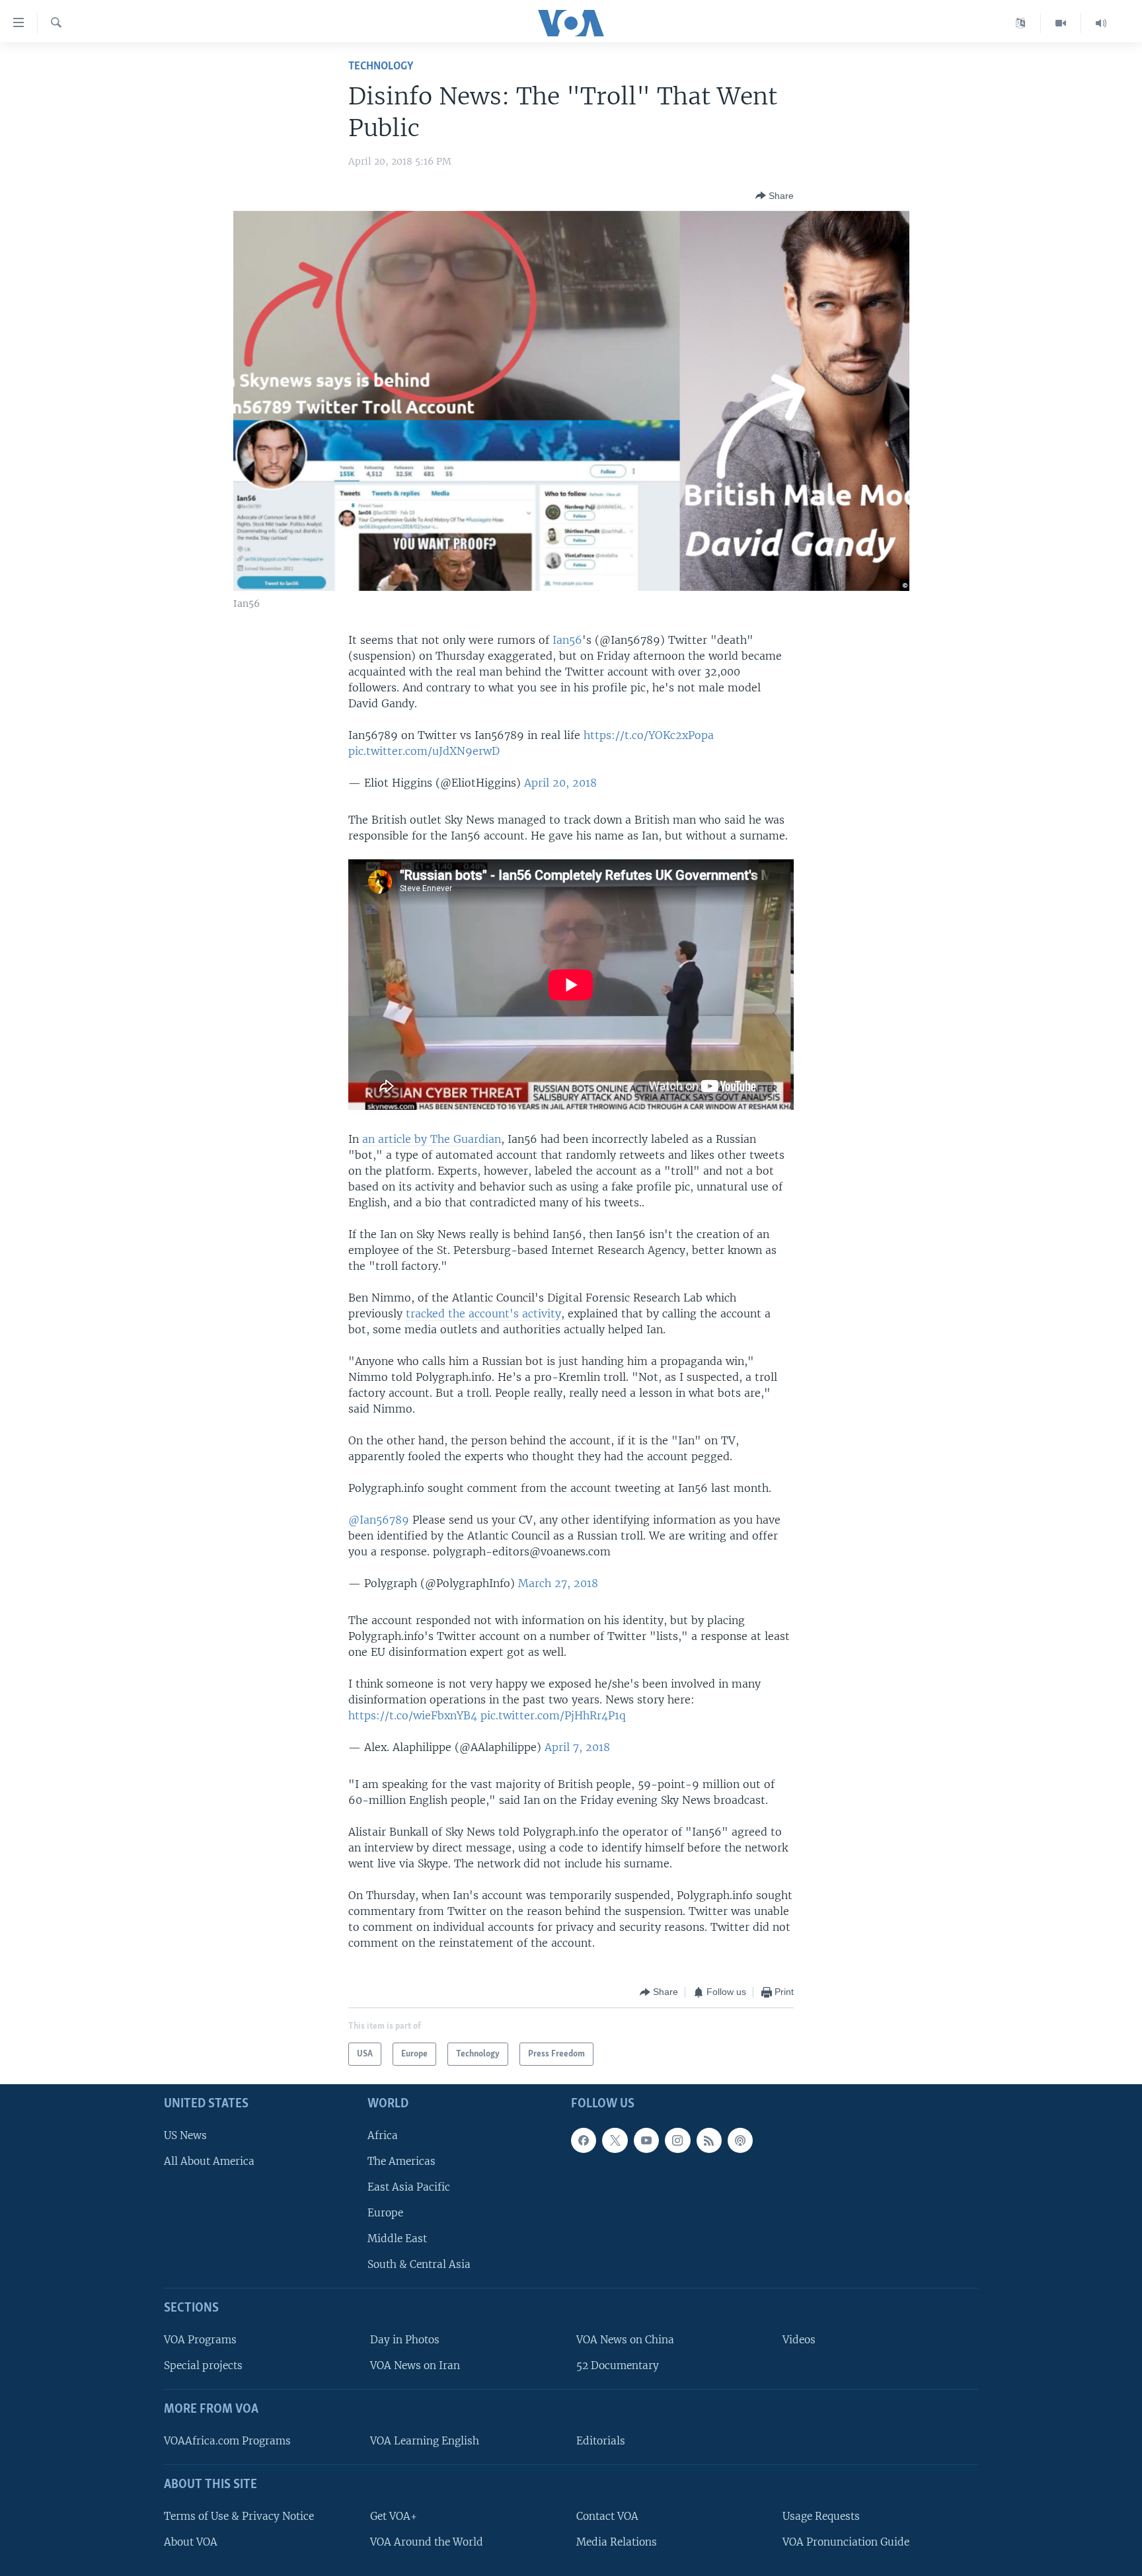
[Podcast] (740, 2140)
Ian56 (567, 640)
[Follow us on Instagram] (677, 2140)
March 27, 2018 (558, 1583)
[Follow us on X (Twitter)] (615, 2140)
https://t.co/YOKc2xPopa (649, 735)
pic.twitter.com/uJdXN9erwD (424, 751)
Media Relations (617, 2542)
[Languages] (1021, 23)
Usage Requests (821, 2516)
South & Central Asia (419, 2265)
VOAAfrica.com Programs (227, 2441)
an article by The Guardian (432, 1139)
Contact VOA (607, 2516)
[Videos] (1061, 23)
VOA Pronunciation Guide (846, 2542)
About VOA (191, 2542)
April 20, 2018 (560, 783)
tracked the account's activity (483, 1313)
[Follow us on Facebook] (584, 2140)
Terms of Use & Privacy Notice (239, 2516)
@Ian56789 (379, 1520)
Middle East (397, 2239)
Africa (383, 2135)
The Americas (401, 2161)
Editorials (601, 2441)
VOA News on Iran (415, 2365)
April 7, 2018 (577, 1747)
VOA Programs (200, 2340)
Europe (385, 2213)
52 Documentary (618, 2365)
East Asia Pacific (409, 2187)
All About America (209, 2161)
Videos (799, 2340)
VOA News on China (625, 2340)
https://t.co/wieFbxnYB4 (413, 1715)
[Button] (775, 196)
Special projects (203, 2365)
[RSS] (709, 2140)
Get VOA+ (394, 2516)
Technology (381, 66)
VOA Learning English (425, 2441)
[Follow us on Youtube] (646, 2140)
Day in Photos (405, 2340)
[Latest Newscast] (1101, 23)
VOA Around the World (427, 2542)
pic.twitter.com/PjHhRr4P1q (553, 1715)
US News (185, 2135)
